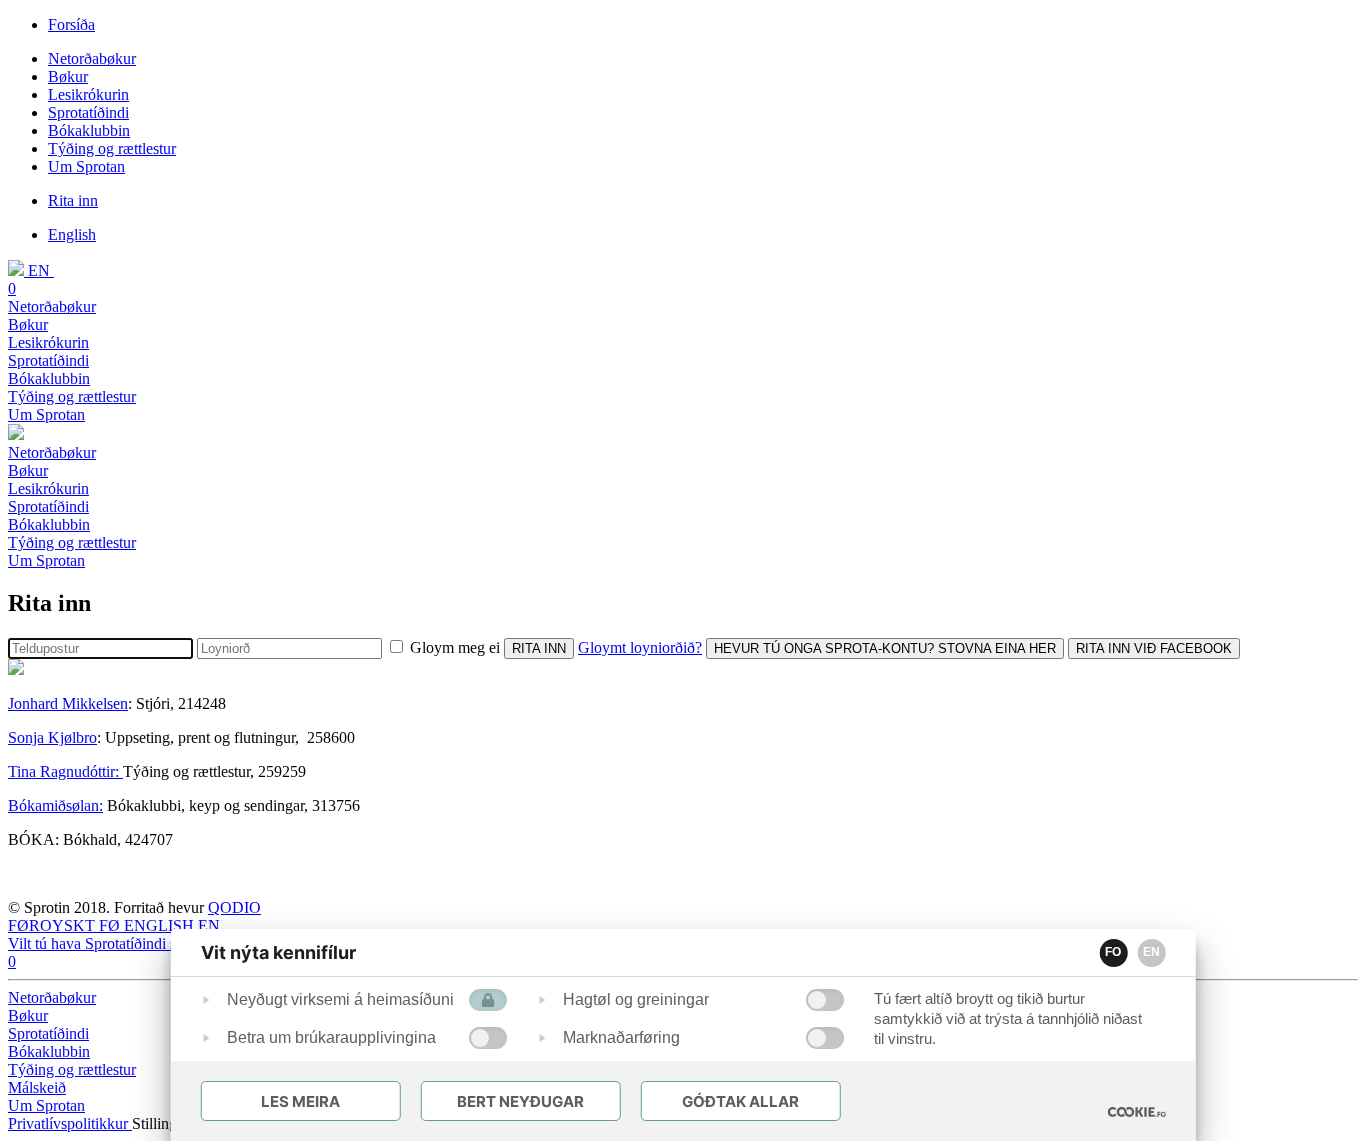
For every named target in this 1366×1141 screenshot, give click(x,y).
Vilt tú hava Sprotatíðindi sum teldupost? (136, 943)
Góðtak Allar (740, 1101)
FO (1113, 952)
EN (1151, 952)
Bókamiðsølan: (55, 805)
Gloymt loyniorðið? (640, 647)
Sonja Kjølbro (52, 737)
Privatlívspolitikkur (70, 1123)
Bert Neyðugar (520, 1101)
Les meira (300, 1101)
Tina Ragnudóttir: (65, 771)
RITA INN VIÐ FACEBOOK (1154, 648)
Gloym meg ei (455, 647)
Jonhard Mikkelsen (68, 703)
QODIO (234, 907)
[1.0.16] (1136, 1112)
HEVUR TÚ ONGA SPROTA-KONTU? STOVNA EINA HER (885, 648)
